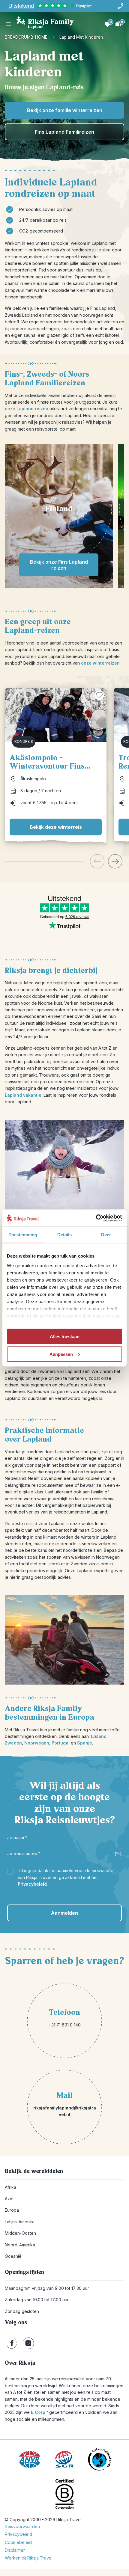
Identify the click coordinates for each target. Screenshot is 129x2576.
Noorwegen (37, 1743)
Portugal (61, 1743)
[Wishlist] (107, 24)
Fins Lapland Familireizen (64, 132)
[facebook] (12, 2343)
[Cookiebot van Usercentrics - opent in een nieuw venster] (96, 1218)
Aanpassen (61, 1354)
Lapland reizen (32, 409)
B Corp (39, 2412)
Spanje (85, 1743)
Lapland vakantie (23, 1095)
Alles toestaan (65, 1337)
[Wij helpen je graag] (121, 6)
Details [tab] (65, 1235)
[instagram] (28, 2343)
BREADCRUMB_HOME (26, 37)
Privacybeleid (32, 1884)
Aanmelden (64, 1913)
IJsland (99, 1736)
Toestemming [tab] (23, 1235)
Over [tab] (106, 1235)
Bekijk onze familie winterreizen (65, 110)
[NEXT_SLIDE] (115, 861)
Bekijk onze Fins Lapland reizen (59, 565)
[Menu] (8, 24)
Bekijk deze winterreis (56, 827)
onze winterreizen (100, 663)
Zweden (13, 1743)
